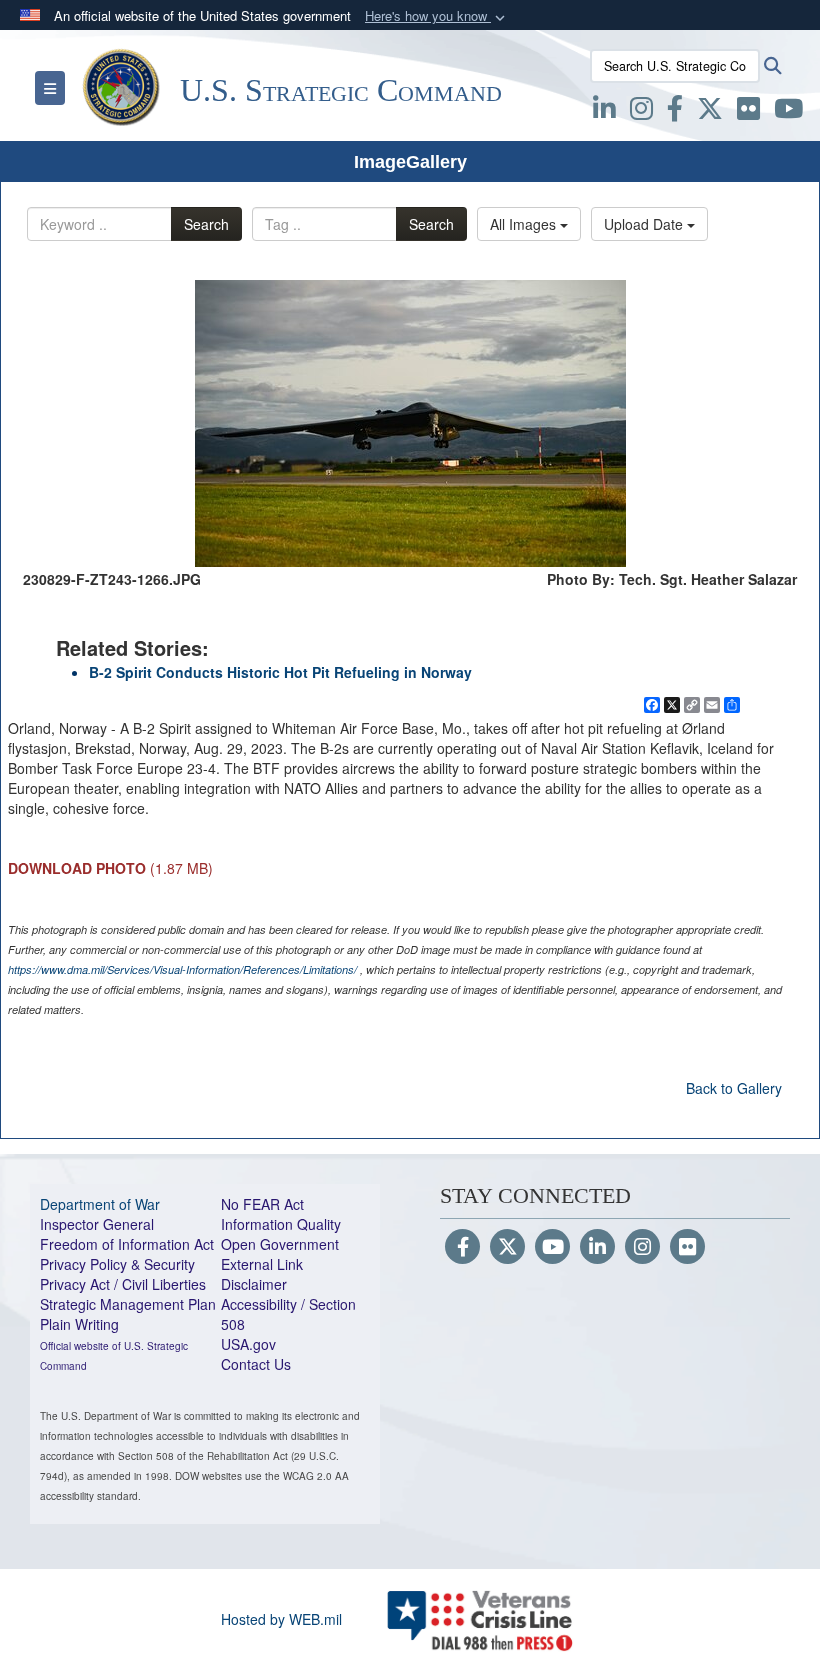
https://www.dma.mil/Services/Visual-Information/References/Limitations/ (182, 969)
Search (206, 224)
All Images (525, 224)
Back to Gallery (734, 1088)
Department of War (100, 1204)
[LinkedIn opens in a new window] (604, 112)
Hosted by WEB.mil (281, 1619)
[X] (710, 112)
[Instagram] (642, 1248)
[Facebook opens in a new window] (675, 112)
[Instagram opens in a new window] (641, 112)
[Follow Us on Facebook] (462, 1248)
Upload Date (645, 224)
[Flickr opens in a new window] (748, 112)
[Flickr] (687, 1248)
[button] (437, 16)
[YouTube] (552, 1248)
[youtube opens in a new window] (788, 112)
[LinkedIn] (597, 1248)
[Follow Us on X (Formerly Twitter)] (507, 1248)
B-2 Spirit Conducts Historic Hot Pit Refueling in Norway (280, 672)
